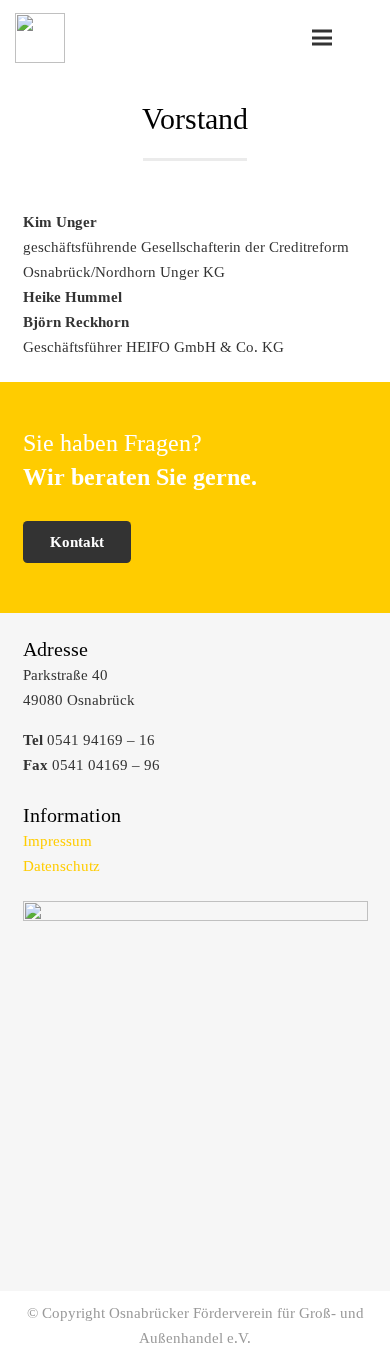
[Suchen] (364, 37)
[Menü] (322, 38)
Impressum (57, 841)
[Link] (40, 38)
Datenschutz (61, 866)
